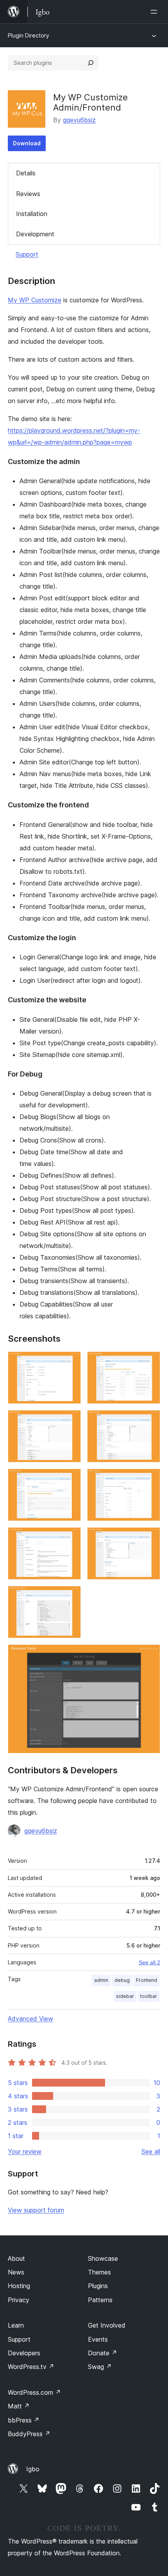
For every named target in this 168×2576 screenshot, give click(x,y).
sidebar (125, 1996)
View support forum (36, 2210)
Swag (100, 2367)
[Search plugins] (91, 63)
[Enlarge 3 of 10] (70, 1421)
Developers (24, 2353)
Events (98, 2339)
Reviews (28, 194)
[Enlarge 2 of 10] (150, 1362)
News (16, 2272)
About (16, 2258)
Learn (16, 2325)
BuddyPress (29, 2434)
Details (26, 173)
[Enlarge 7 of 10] (70, 1538)
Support (27, 254)
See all (151, 2151)
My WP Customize (35, 300)
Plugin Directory (29, 35)
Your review (25, 2151)
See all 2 (149, 1962)
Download (27, 143)
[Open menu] (155, 12)
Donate (103, 2353)
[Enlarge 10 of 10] (150, 1655)
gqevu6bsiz (79, 120)
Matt (19, 2406)
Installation (32, 214)
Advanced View (30, 2019)
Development (35, 234)
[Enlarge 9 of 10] (70, 1596)
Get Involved (107, 2325)
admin (101, 1980)
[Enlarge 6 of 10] (150, 1479)
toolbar (149, 1996)
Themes (99, 2272)
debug (122, 1980)
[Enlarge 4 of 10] (150, 1421)
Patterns (100, 2300)
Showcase (103, 2258)
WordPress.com (34, 2392)
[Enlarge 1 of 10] (70, 1362)
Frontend (147, 1980)
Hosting (19, 2286)
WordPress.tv (31, 2367)
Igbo (33, 2469)
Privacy (19, 2300)
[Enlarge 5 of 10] (70, 1479)
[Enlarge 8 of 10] (150, 1538)
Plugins (98, 2286)
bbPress (24, 2420)
